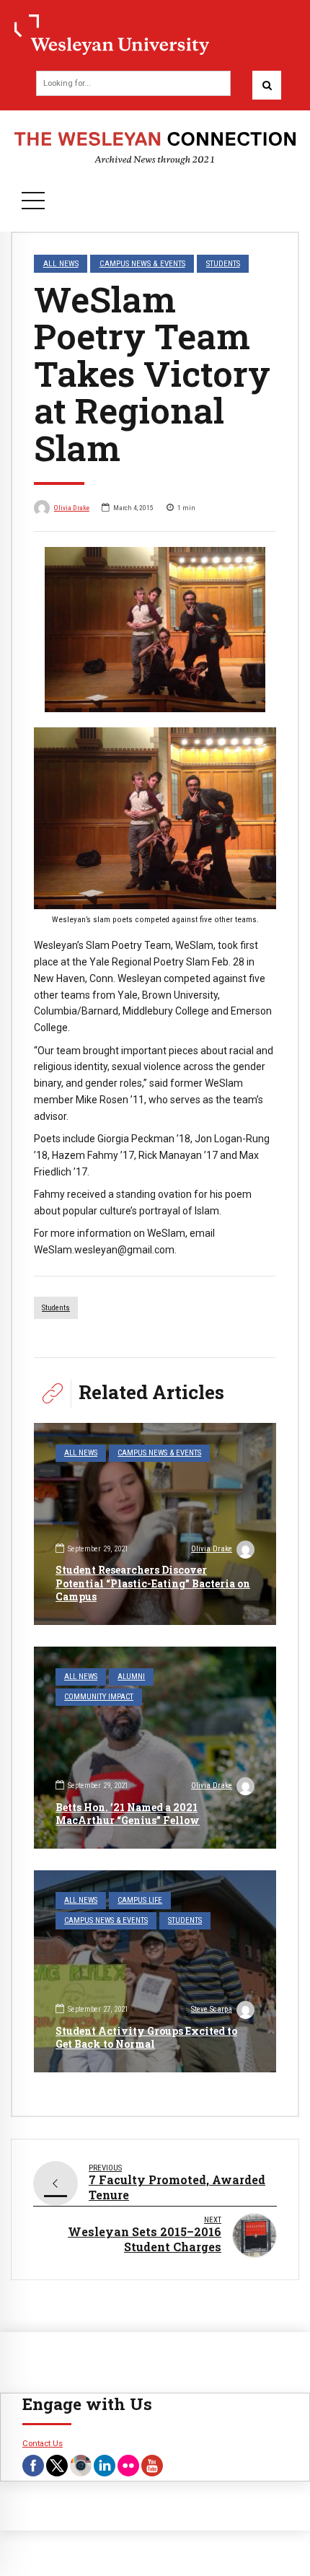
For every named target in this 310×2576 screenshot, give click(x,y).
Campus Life (140, 1900)
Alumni (131, 1677)
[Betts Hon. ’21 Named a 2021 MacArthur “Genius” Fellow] (155, 1748)
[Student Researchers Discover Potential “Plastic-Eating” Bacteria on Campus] (155, 1524)
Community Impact (99, 1697)
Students (223, 263)
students (56, 1308)
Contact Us (43, 2443)
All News (61, 263)
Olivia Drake (72, 508)
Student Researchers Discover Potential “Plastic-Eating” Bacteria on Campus (153, 1583)
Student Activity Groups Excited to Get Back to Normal (146, 2037)
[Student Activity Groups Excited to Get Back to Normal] (155, 1971)
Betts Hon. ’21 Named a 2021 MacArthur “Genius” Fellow (128, 1814)
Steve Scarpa (212, 2009)
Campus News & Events (142, 263)
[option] (155, 630)
